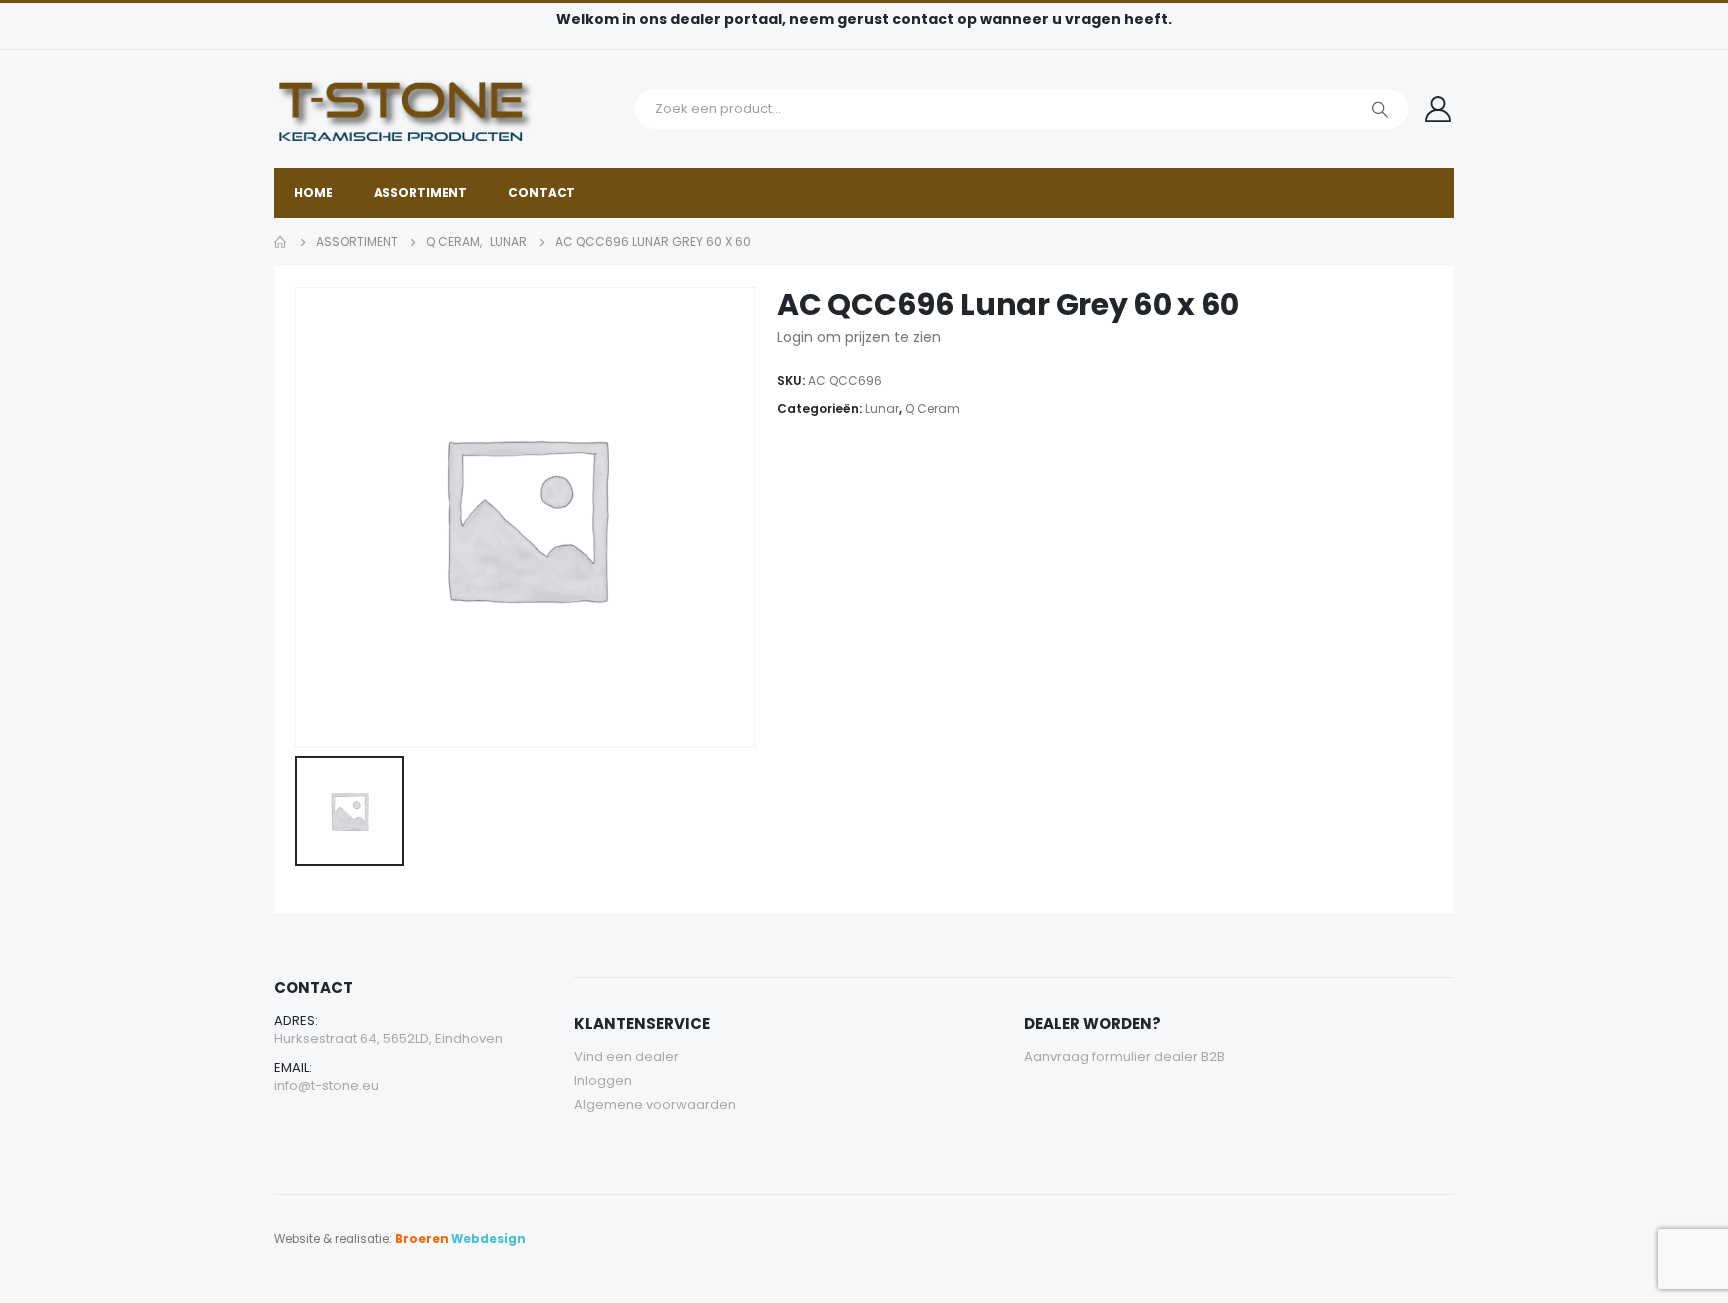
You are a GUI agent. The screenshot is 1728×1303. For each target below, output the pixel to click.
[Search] (1380, 109)
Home (313, 192)
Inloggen (603, 1080)
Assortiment (421, 192)
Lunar (882, 408)
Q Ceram (932, 408)
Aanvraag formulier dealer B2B (1124, 1056)
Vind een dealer (626, 1056)
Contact (541, 192)
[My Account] (1438, 109)
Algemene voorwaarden (655, 1104)
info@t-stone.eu (326, 1085)
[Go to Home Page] (281, 242)
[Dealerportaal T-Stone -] (449, 109)
